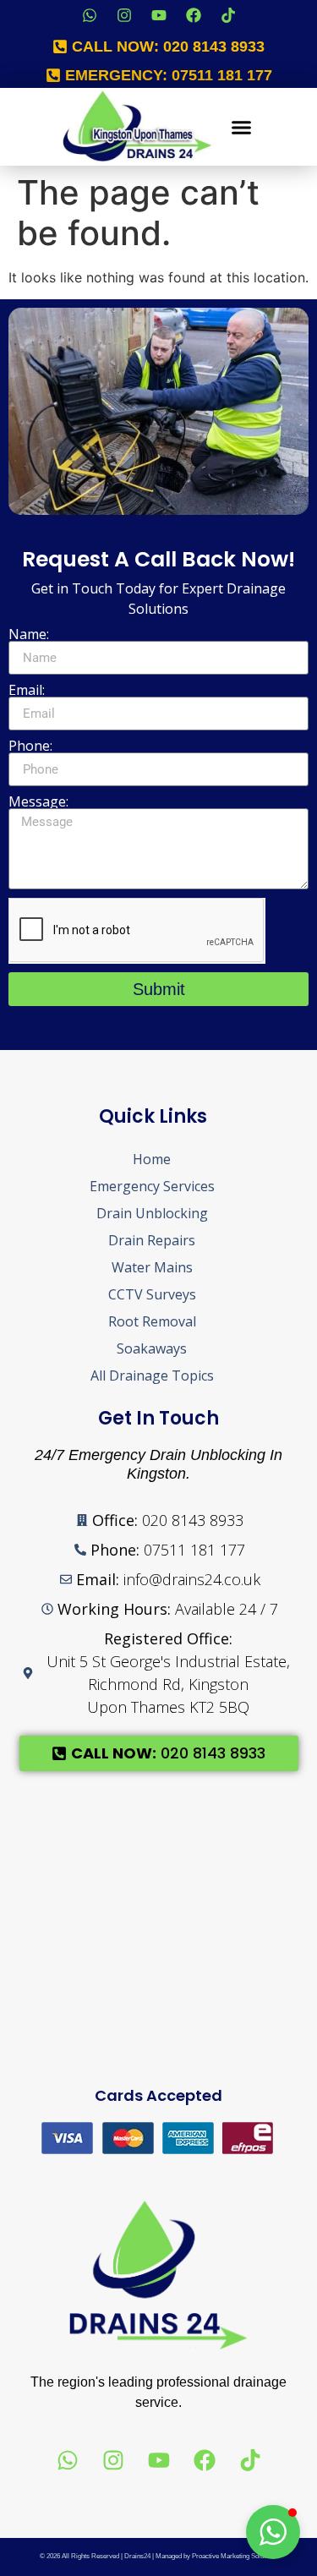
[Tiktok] (228, 15)
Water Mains (152, 1267)
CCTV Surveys (152, 1294)
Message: (38, 801)
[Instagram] (124, 15)
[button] (241, 127)
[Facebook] (194, 15)
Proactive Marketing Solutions (235, 2556)
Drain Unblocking (152, 1213)
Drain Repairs (152, 1240)
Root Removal (152, 1321)
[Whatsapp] (90, 15)
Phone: (30, 746)
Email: (27, 690)
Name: (29, 634)
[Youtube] (159, 15)
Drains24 (137, 2556)
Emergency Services (152, 1186)
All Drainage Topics (152, 1376)
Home (152, 1159)
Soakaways (152, 1348)
